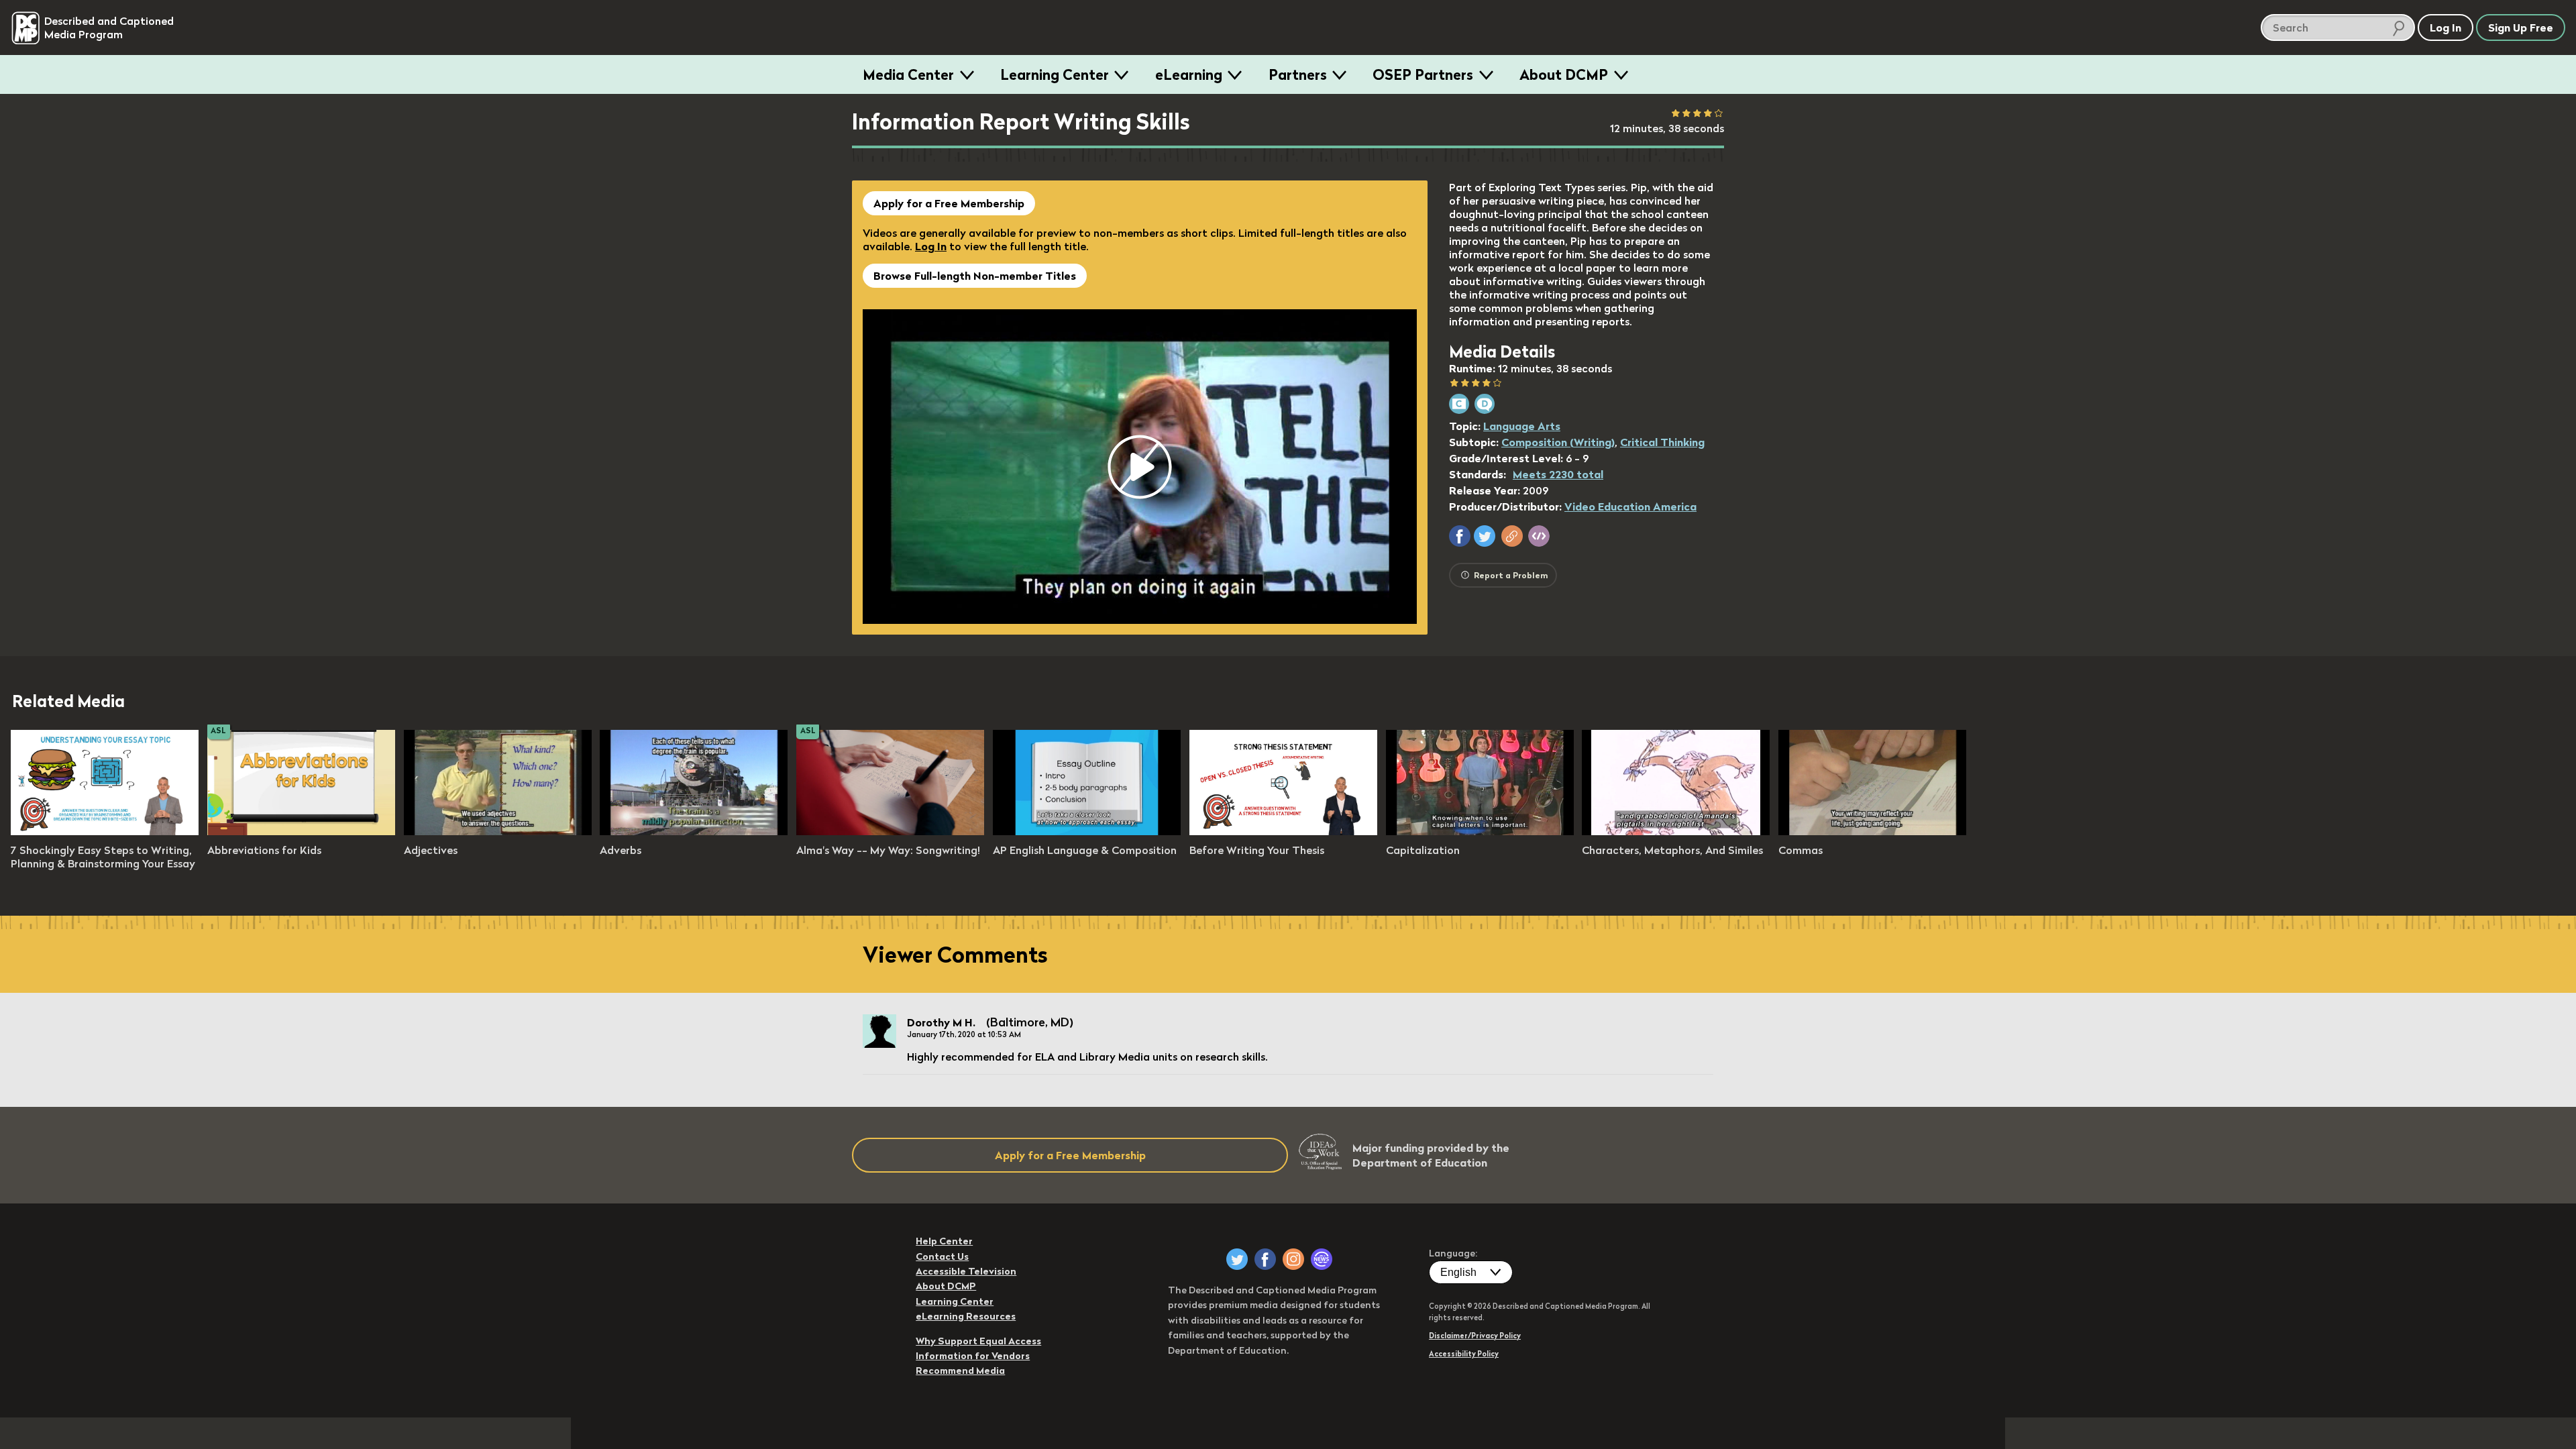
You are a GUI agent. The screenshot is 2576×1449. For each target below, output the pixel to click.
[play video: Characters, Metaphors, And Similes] (1676, 831)
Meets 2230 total (1558, 474)
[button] (1460, 536)
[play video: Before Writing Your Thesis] (1283, 831)
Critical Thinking (1662, 442)
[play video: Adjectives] (498, 831)
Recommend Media (960, 1371)
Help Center (944, 1241)
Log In (931, 246)
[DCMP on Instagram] (1293, 1259)
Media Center (908, 74)
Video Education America (1630, 506)
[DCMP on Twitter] (1237, 1259)
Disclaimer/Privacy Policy (1475, 1336)
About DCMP (1564, 74)
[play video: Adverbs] (694, 831)
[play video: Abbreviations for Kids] (301, 831)
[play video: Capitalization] (1480, 831)
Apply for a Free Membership (949, 203)
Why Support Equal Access (978, 1341)
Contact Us (942, 1256)
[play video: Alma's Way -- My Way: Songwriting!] (890, 831)
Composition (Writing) (1558, 442)
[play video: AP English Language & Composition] (1087, 831)
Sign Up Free (2521, 28)
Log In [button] (2446, 28)
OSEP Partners (1423, 74)
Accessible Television (966, 1271)
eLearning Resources (966, 1316)
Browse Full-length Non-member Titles (975, 276)
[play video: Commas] (1872, 831)
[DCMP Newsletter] (1322, 1259)
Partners (1298, 74)
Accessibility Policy (1464, 1354)
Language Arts (1522, 426)
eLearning (1189, 74)
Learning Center (1055, 74)
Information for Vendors (973, 1356)
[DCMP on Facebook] (1265, 1259)
